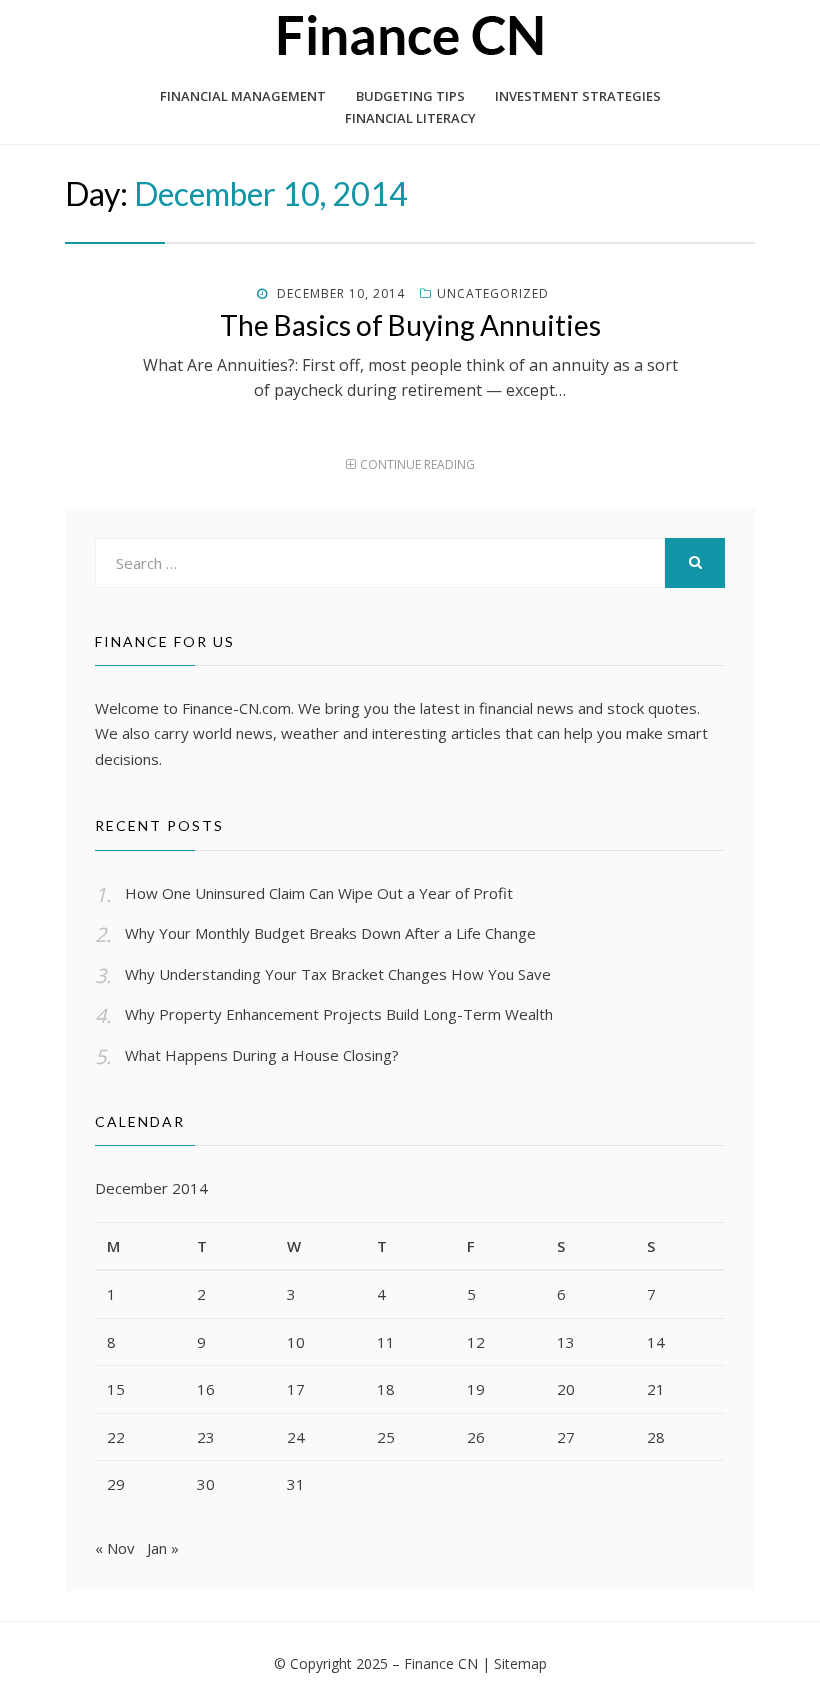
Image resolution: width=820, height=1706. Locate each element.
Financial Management (243, 96)
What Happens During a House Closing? (262, 1055)
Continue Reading (417, 464)
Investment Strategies (578, 96)
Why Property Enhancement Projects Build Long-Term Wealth (339, 1014)
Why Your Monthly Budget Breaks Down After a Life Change (330, 933)
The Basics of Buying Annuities (410, 325)
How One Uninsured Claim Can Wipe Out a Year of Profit (319, 893)
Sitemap (520, 1663)
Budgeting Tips (410, 96)
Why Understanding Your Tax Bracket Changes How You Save (338, 974)
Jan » (163, 1548)
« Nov (115, 1548)
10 (296, 1342)
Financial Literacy (410, 118)
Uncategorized (493, 293)
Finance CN (441, 1663)
